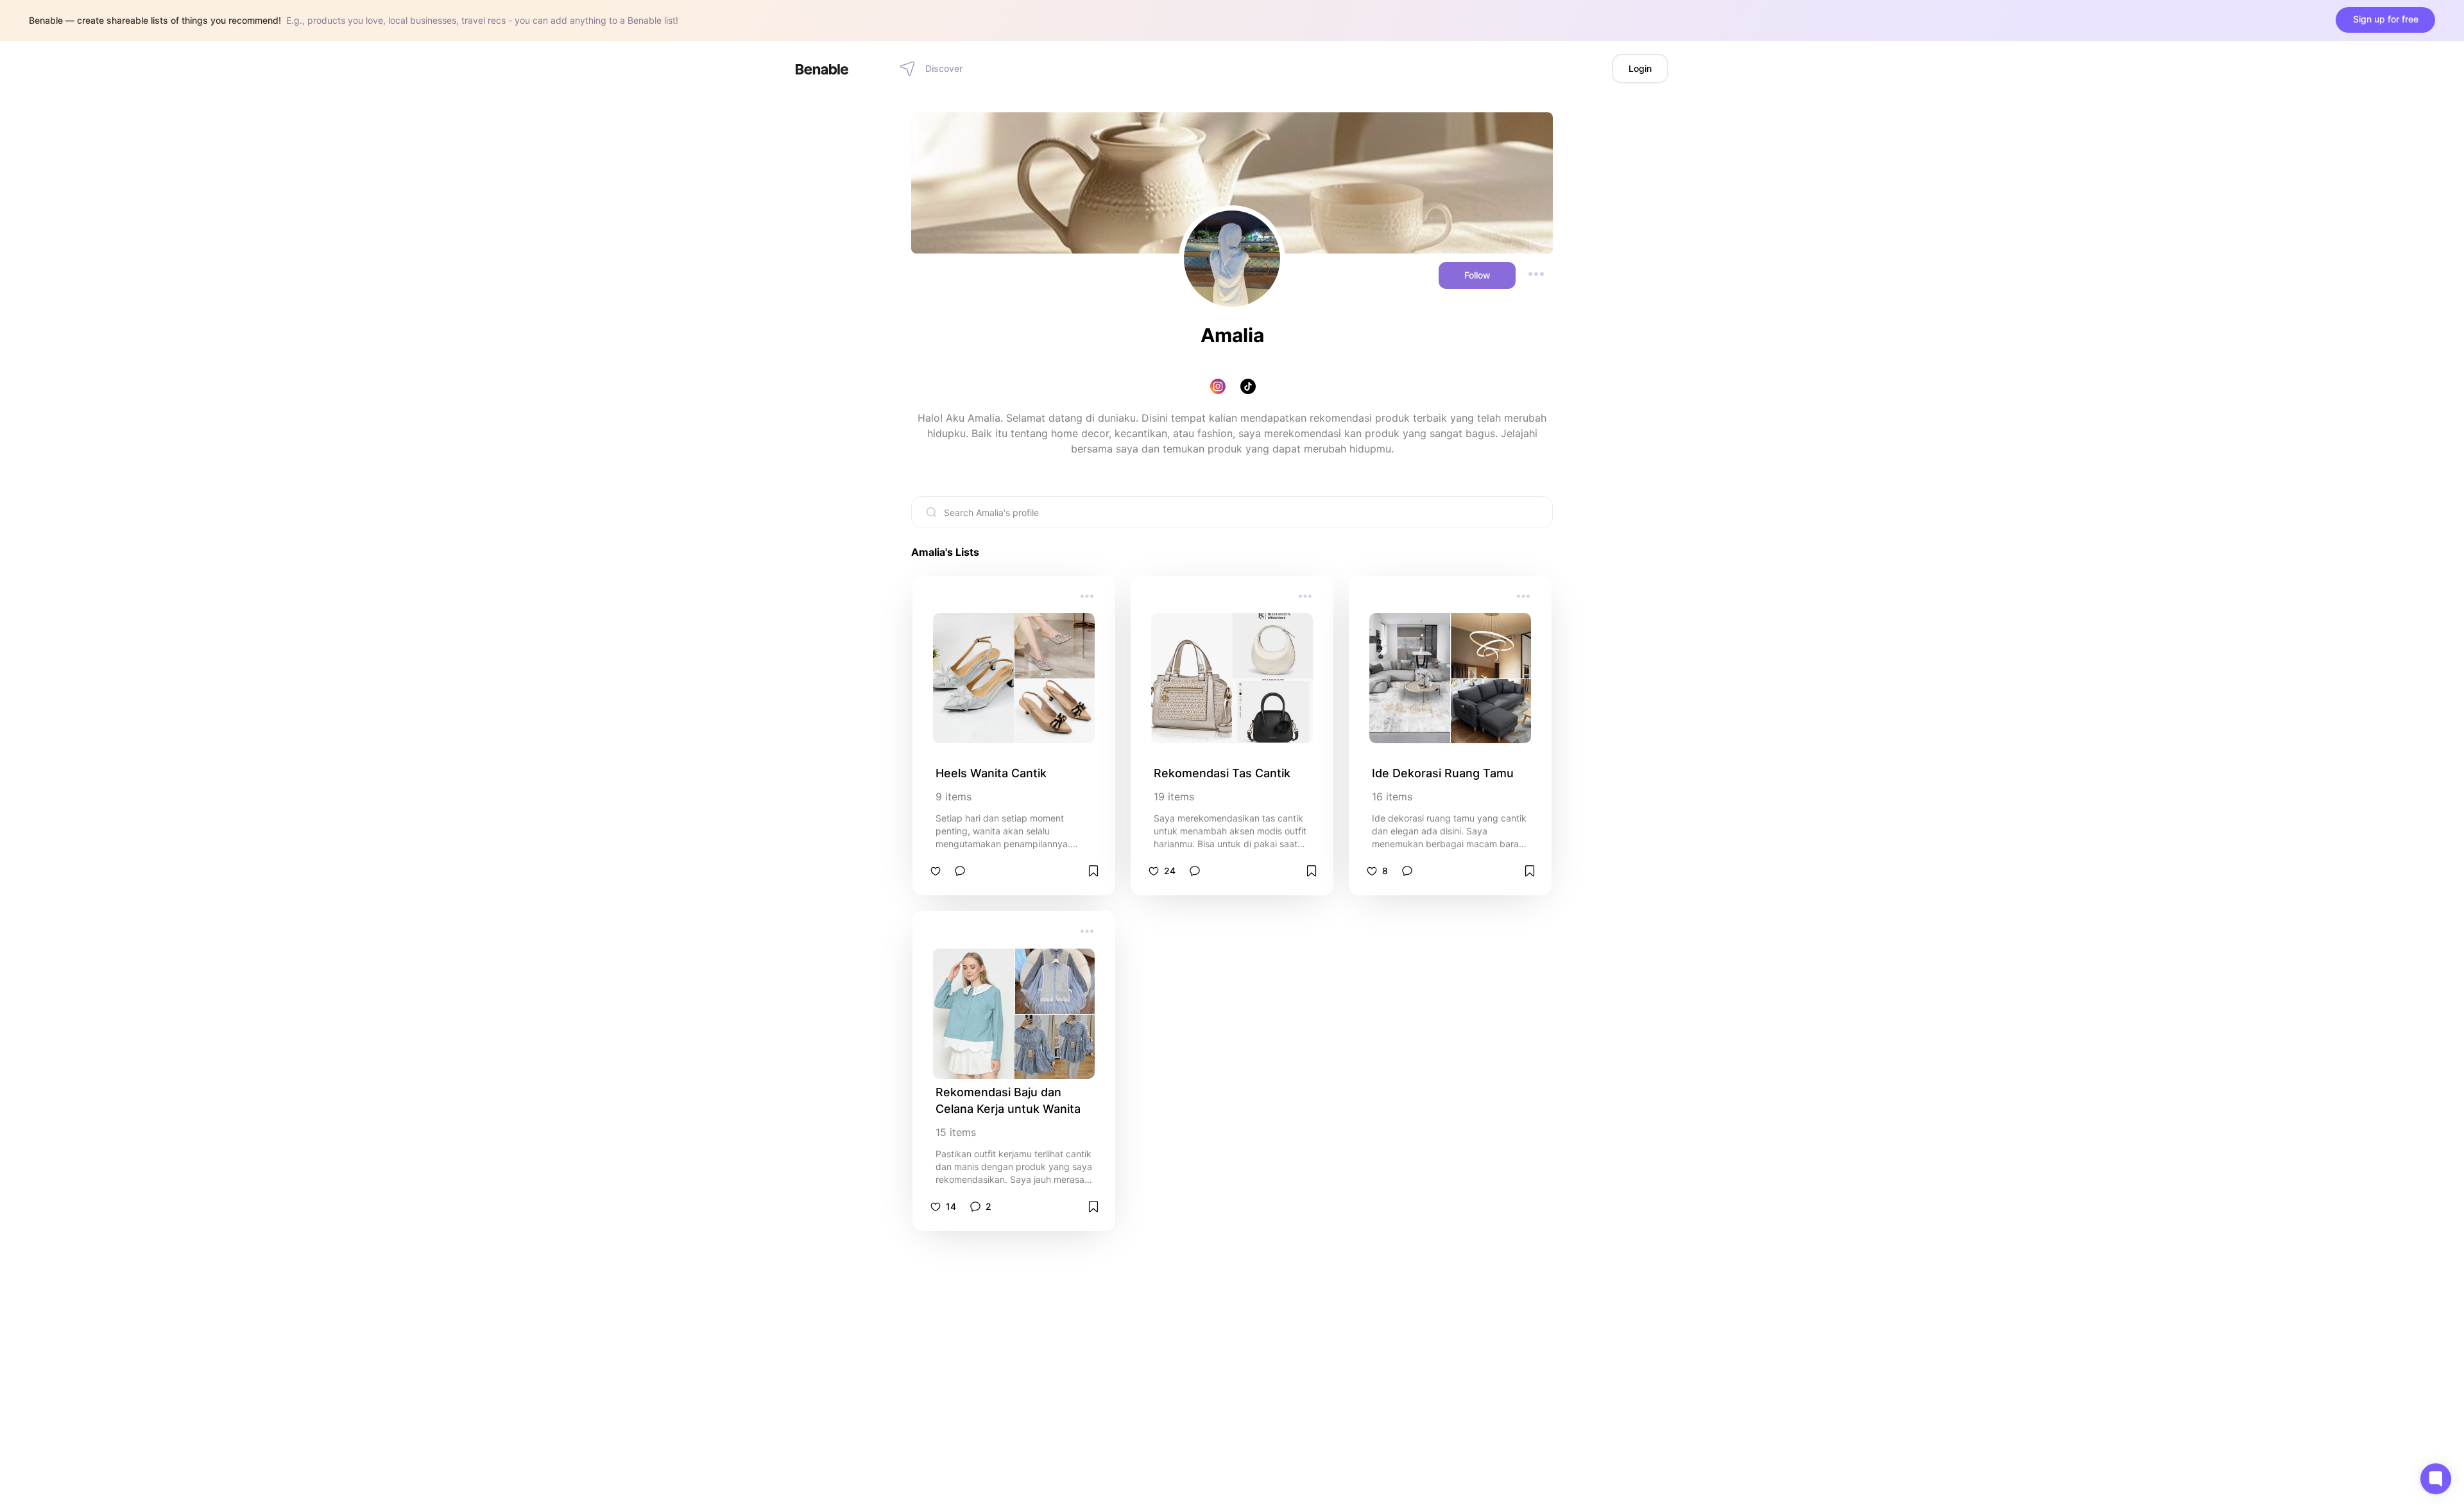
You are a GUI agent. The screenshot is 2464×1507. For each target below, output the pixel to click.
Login (1640, 68)
